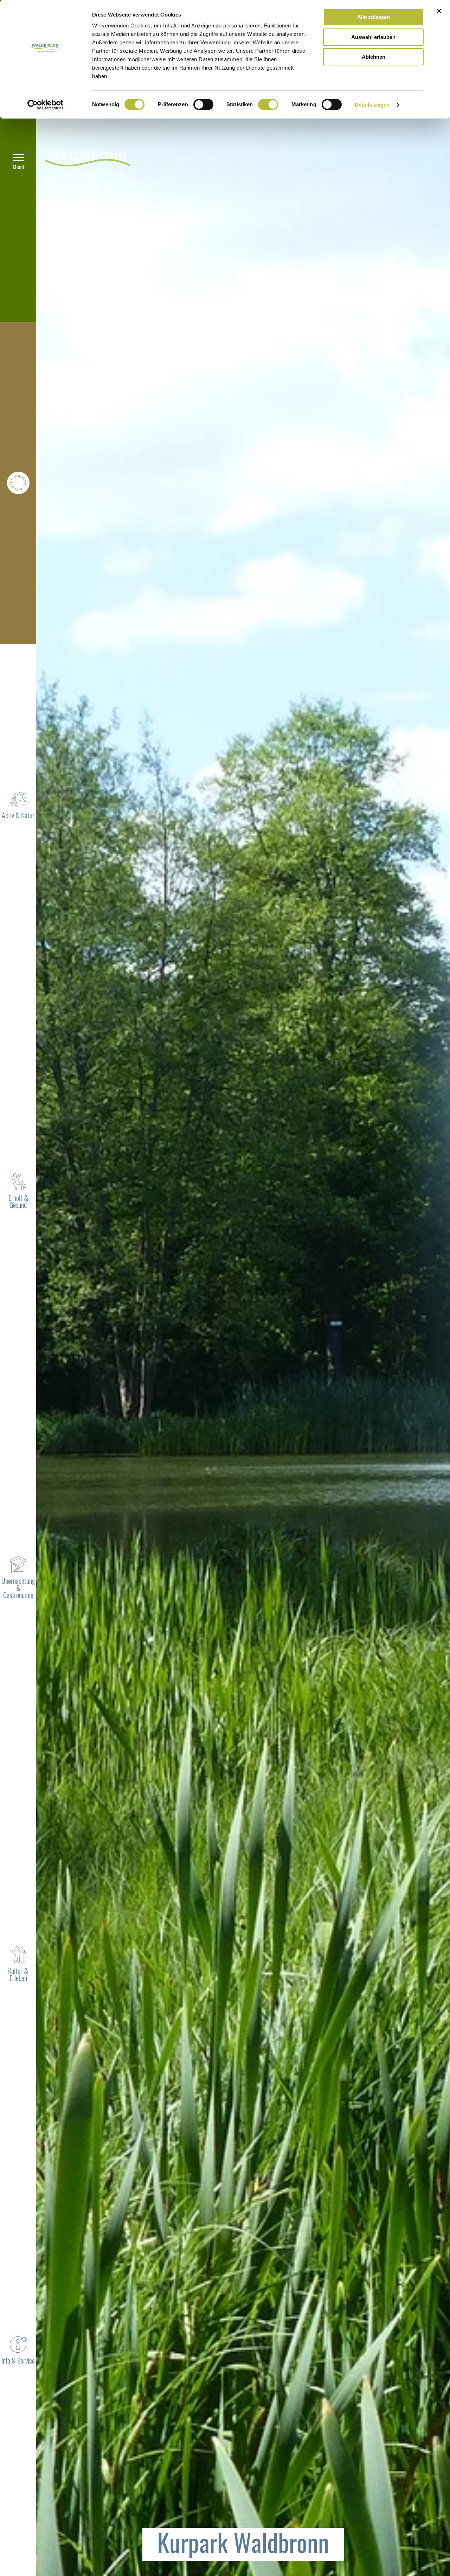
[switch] (203, 104)
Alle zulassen (374, 17)
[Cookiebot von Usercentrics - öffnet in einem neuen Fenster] (46, 105)
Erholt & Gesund (18, 1202)
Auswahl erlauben (373, 37)
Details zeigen (372, 105)
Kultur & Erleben (18, 1975)
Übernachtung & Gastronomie (18, 1589)
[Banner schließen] (439, 11)
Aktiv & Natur (18, 816)
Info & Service (18, 2361)
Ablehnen (374, 57)
